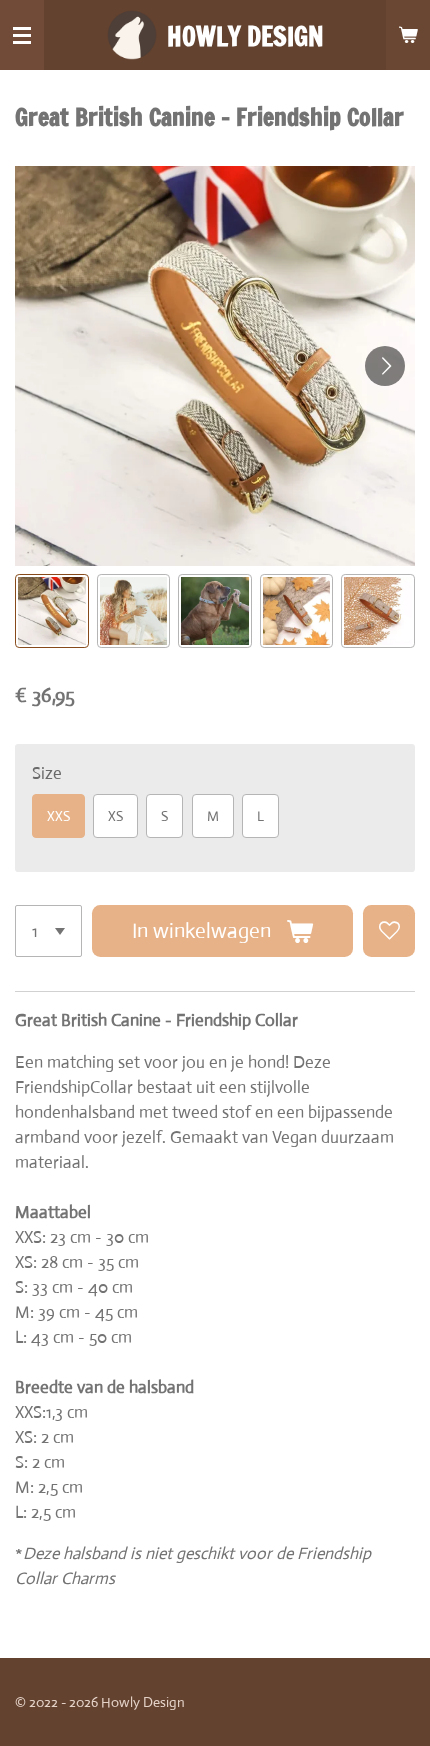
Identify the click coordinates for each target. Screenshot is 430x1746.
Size (47, 773)
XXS (58, 816)
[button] (52, 611)
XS (115, 816)
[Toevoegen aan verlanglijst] (389, 931)
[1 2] (48, 931)
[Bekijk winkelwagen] (408, 35)
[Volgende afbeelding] (385, 366)
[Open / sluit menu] (22, 35)
